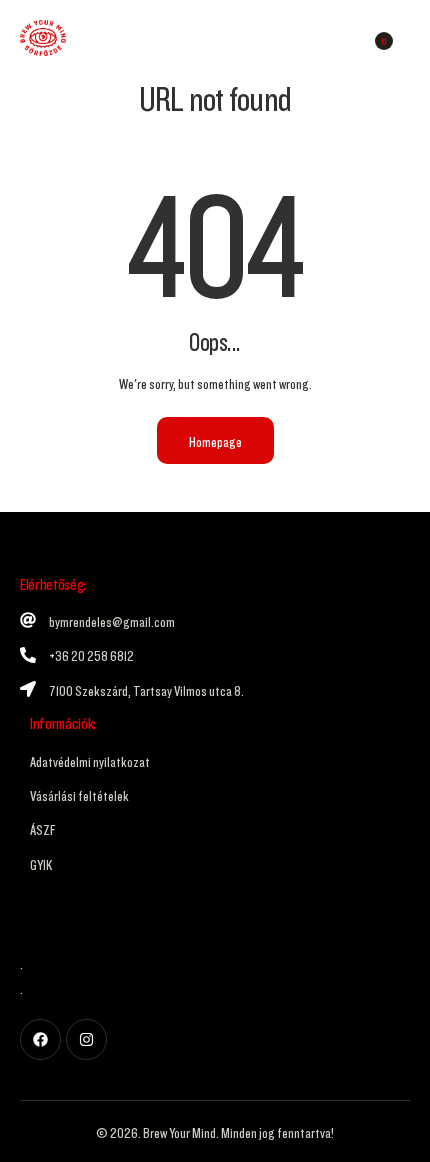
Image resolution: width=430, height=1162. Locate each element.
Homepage (215, 440)
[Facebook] (40, 1039)
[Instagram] (86, 1039)
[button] (408, 38)
